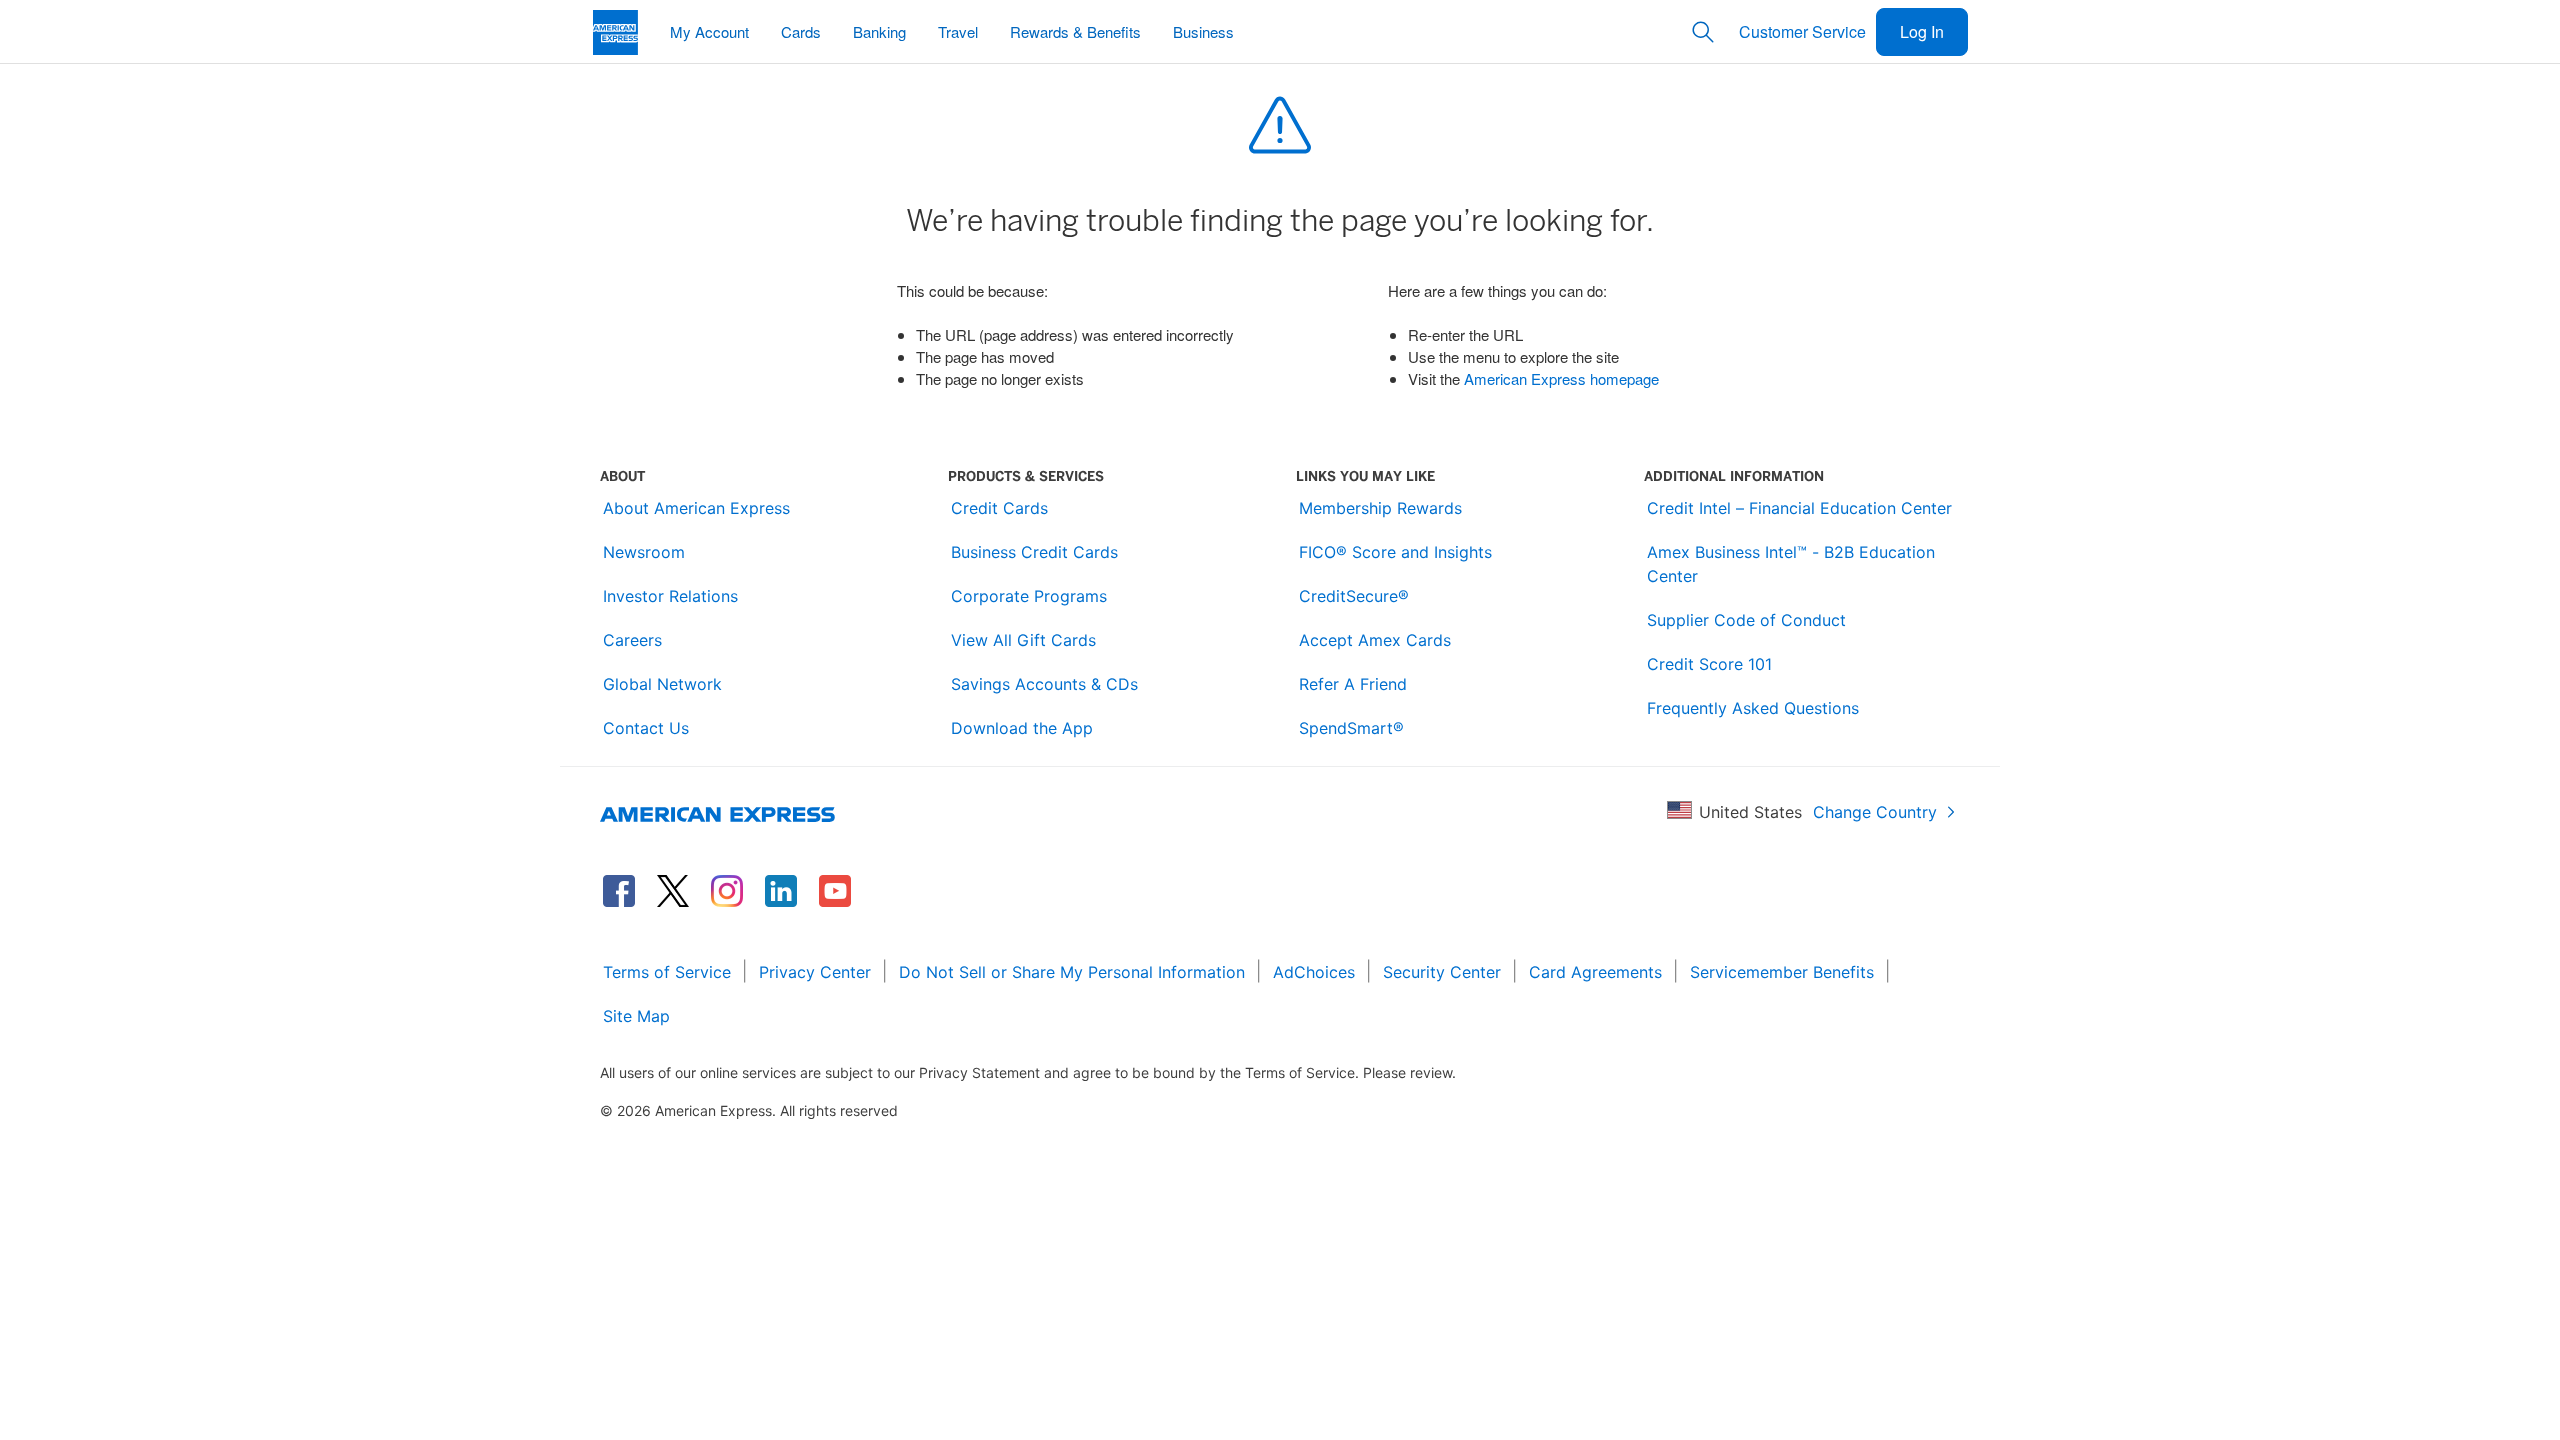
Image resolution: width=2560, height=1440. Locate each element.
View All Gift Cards (1023, 640)
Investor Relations (670, 596)
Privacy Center (815, 972)
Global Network (662, 684)
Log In (1922, 31)
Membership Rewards (1380, 508)
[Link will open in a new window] (619, 891)
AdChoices (1314, 972)
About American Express (696, 508)
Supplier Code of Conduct (1746, 620)
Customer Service (1802, 31)
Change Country (1875, 812)
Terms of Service (667, 972)
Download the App (1022, 728)
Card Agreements (1595, 972)
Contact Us (646, 728)
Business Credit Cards (1034, 552)
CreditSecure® (1354, 596)
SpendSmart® (1351, 728)
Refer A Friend (1353, 684)
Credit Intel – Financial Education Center (1799, 508)
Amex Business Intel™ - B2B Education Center (1791, 564)
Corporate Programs (1029, 596)
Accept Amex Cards (1375, 640)
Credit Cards (999, 508)
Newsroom (644, 552)
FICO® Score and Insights (1395, 552)
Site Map (636, 1016)
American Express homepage (1561, 378)
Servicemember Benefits (1782, 972)
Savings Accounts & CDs (1044, 684)
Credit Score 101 (1709, 664)
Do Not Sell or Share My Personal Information (1072, 972)
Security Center (1442, 972)
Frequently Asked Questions (1753, 708)
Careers (632, 640)
